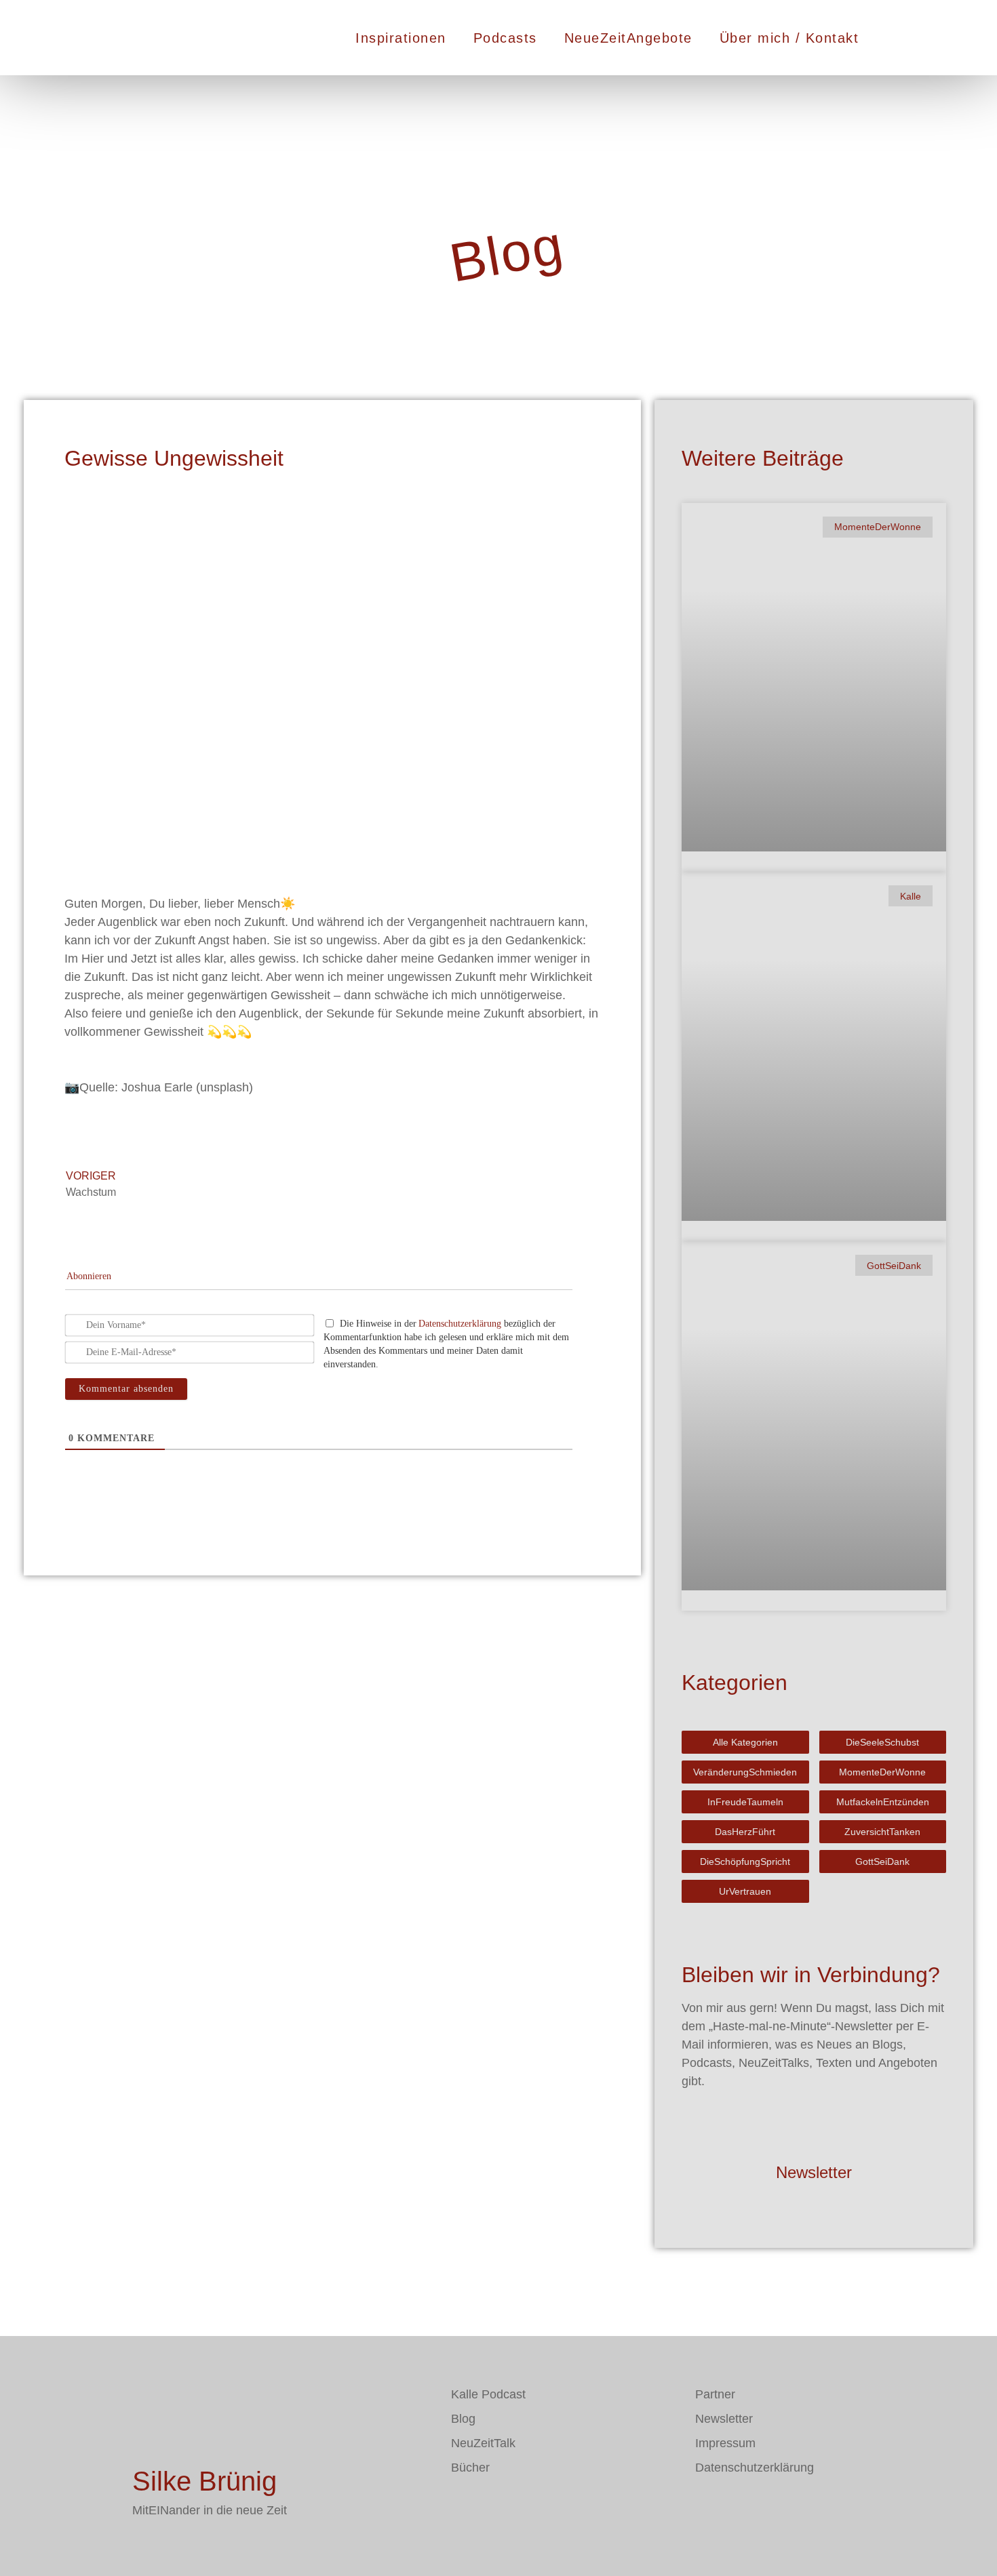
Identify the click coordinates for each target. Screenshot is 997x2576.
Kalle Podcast (488, 2394)
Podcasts (505, 38)
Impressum (725, 2443)
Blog (463, 2419)
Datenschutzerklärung (460, 1324)
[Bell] (543, 2507)
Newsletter (814, 2172)
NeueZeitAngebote (628, 38)
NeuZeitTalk (483, 2443)
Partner (715, 2394)
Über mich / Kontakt (789, 38)
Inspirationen (401, 38)
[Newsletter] (814, 2131)
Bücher (470, 2468)
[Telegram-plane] (502, 2507)
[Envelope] (461, 2507)
